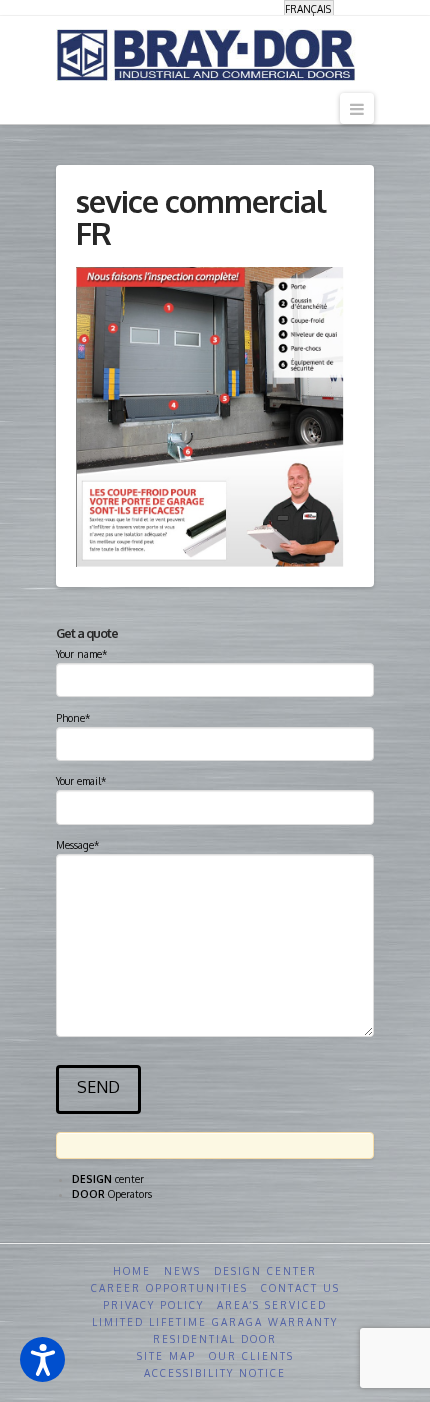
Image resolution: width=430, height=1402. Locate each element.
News (182, 1271)
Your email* (81, 781)
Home (132, 1271)
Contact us (300, 1288)
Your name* (81, 654)
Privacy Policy (153, 1305)
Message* (77, 845)
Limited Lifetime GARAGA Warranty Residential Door (215, 1330)
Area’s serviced (272, 1305)
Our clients (251, 1356)
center (108, 1179)
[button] (42, 1359)
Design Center (265, 1271)
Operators (112, 1194)
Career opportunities (169, 1288)
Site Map (166, 1356)
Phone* (73, 718)
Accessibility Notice (215, 1373)
